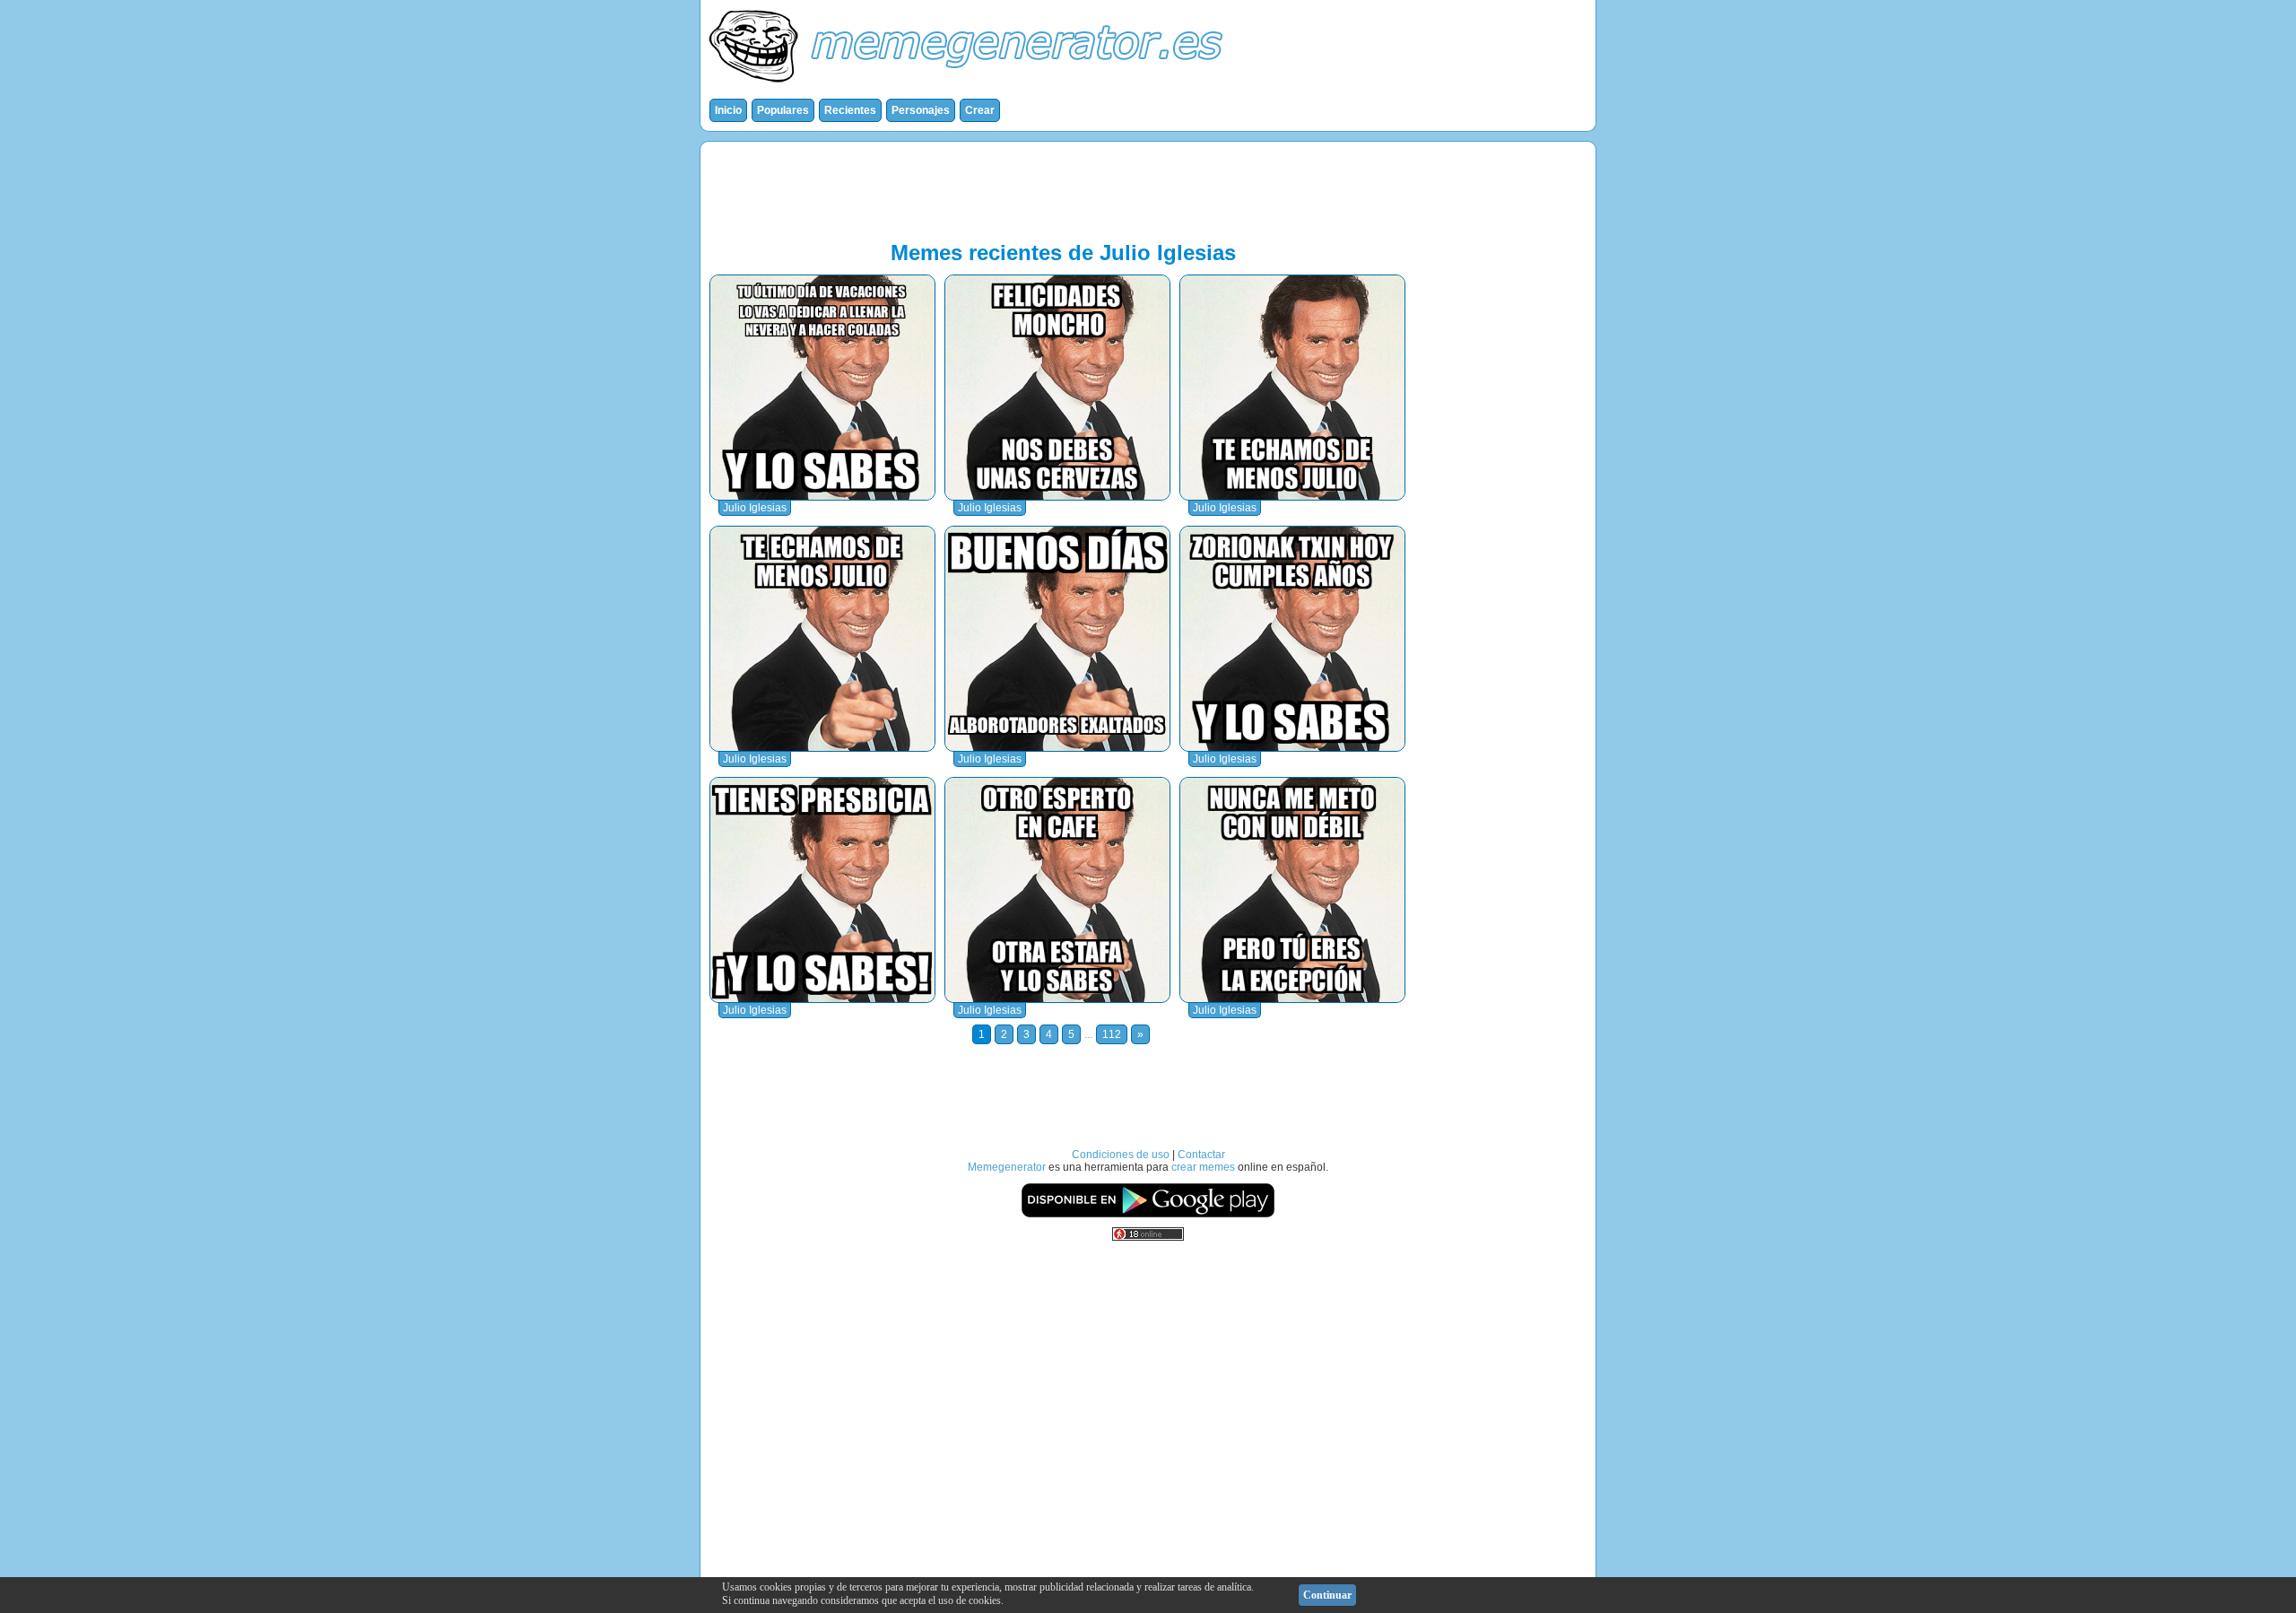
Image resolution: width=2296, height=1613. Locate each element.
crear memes (1203, 1167)
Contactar (1201, 1155)
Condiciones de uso (1121, 1155)
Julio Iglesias (755, 508)
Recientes (850, 110)
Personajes (921, 110)
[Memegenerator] (970, 86)
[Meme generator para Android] (1148, 1215)
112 (1112, 1034)
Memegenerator (1007, 1167)
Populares (783, 110)
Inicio (728, 110)
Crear (980, 110)
